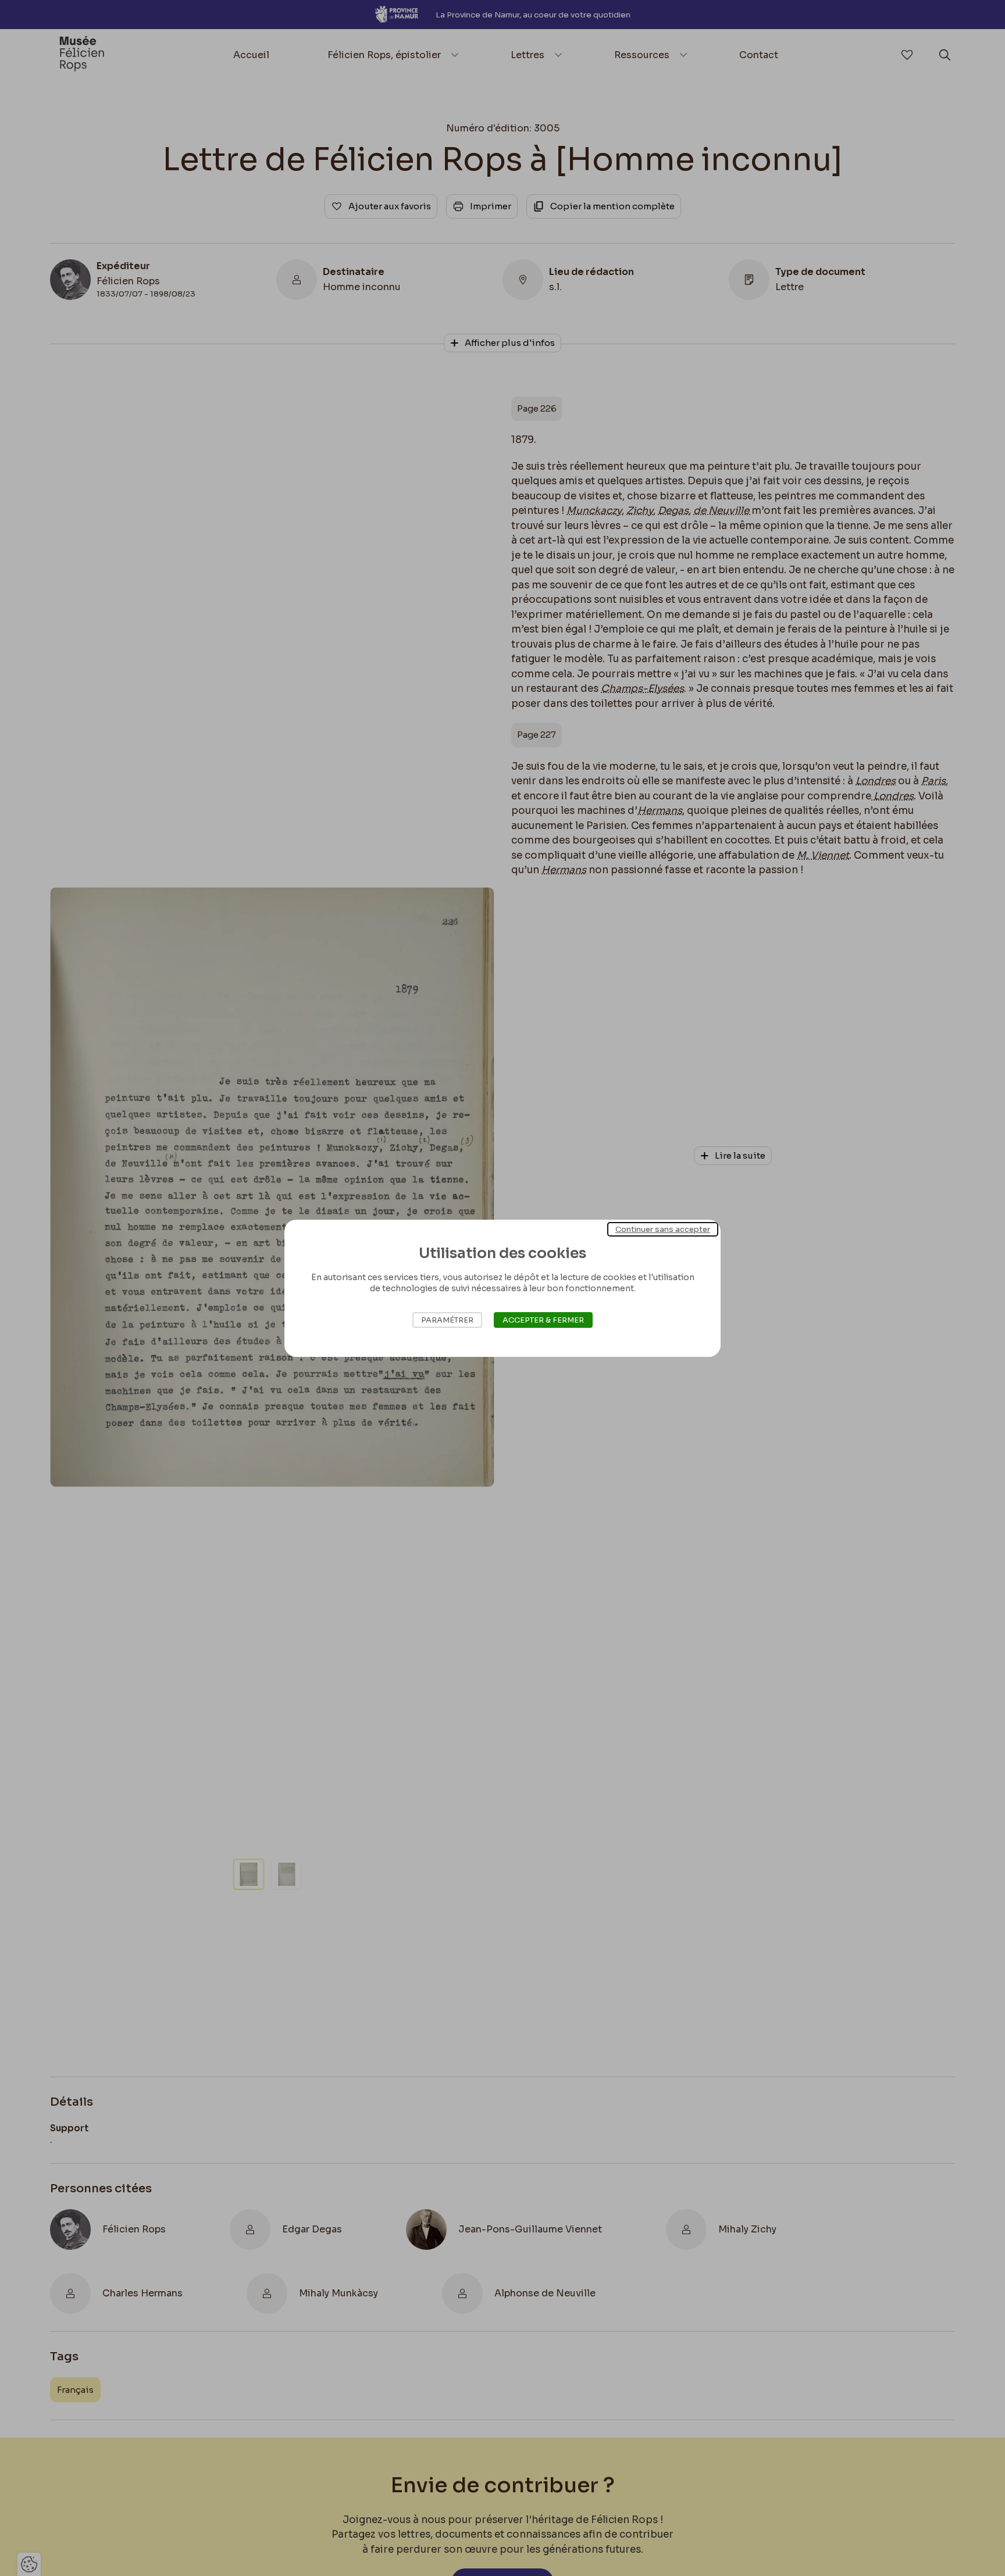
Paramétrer (447, 1320)
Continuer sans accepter (663, 1229)
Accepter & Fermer (543, 1320)
